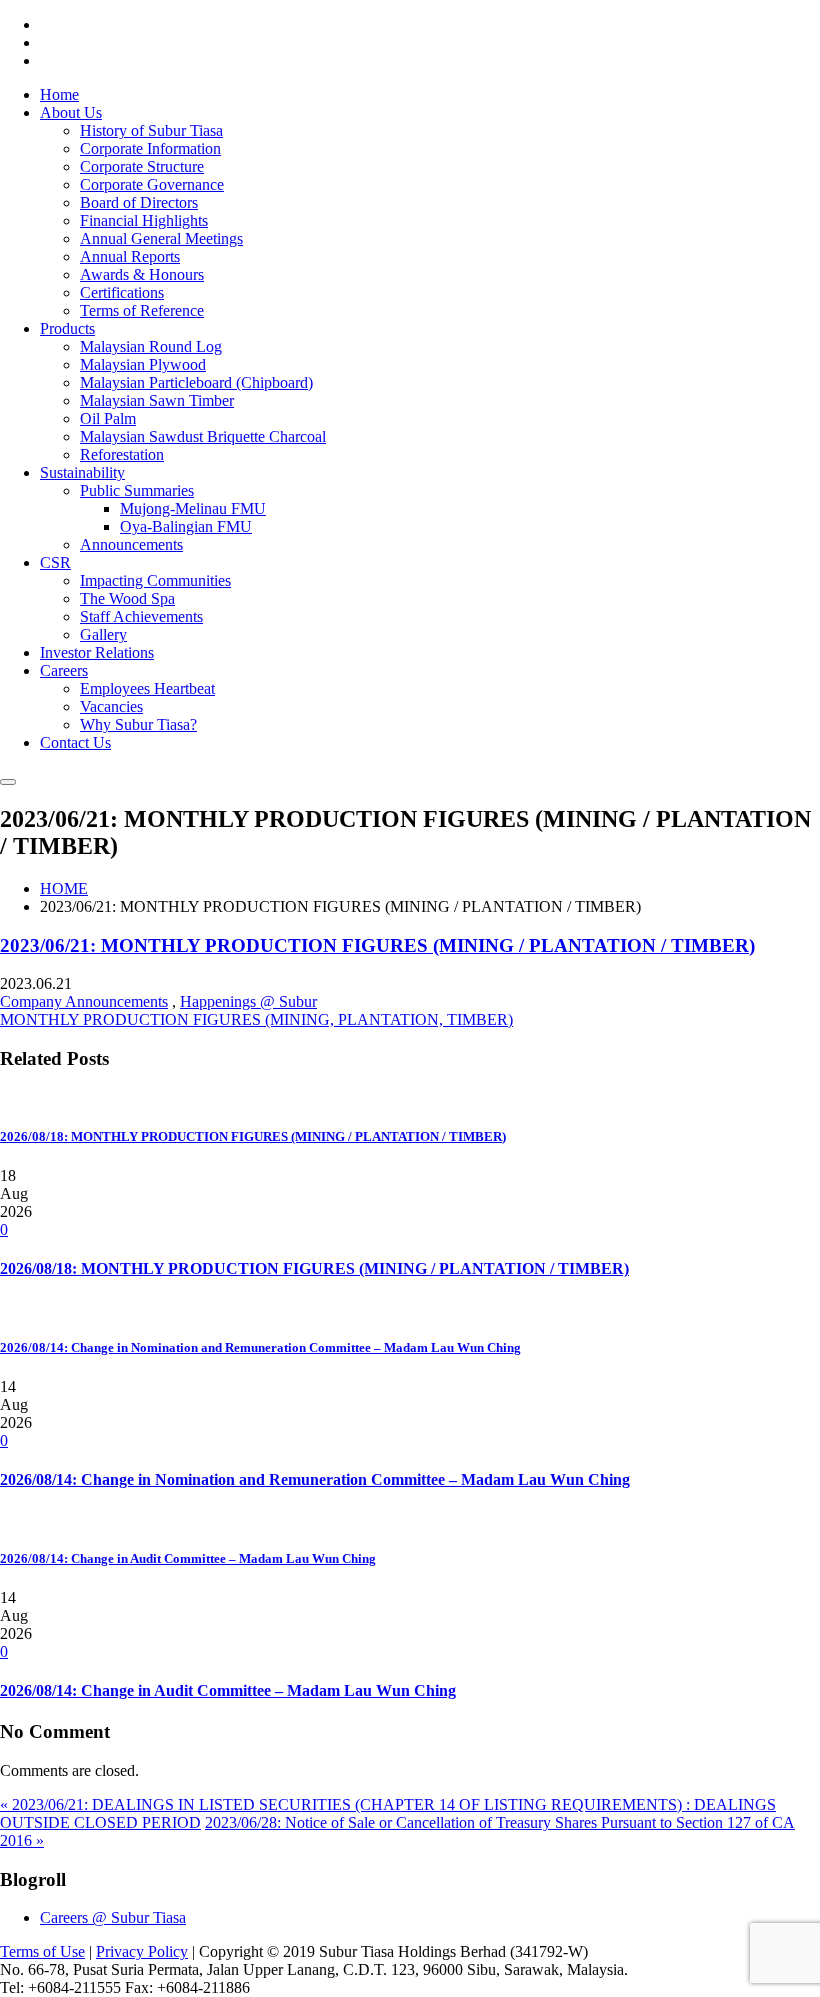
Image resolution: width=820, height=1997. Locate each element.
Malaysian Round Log (151, 346)
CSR (55, 562)
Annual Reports (130, 256)
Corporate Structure (142, 166)
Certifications (122, 292)
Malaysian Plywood (143, 364)
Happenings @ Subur (248, 1001)
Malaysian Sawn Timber (157, 400)
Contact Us (75, 742)
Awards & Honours (142, 274)
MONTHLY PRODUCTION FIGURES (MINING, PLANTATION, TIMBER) (256, 1019)
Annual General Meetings (161, 238)
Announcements (131, 544)
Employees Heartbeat (147, 688)
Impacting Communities (155, 580)
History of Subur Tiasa (151, 130)
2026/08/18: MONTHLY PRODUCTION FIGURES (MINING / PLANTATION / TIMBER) (314, 1268)
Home (59, 94)
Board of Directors (139, 202)
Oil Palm (108, 418)
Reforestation (122, 454)
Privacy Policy (142, 1951)
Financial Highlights (144, 220)
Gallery (103, 634)
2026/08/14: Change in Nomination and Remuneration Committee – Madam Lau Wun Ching (315, 1479)
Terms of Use (42, 1951)
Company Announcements (84, 1001)
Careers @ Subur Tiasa (113, 1917)
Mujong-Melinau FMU (193, 508)
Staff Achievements (141, 616)
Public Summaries (137, 490)
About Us (71, 112)
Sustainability (82, 472)
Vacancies (111, 706)
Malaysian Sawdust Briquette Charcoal (203, 436)
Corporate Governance (152, 184)
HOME (64, 888)
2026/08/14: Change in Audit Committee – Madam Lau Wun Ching (228, 1690)
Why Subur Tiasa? (138, 724)
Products (67, 328)
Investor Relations (97, 652)
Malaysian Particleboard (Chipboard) (196, 382)
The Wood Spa (127, 598)
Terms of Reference (142, 310)
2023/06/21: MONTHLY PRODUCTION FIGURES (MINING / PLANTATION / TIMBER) (377, 945)
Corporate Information (150, 148)
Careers (64, 670)
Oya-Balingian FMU (186, 526)
